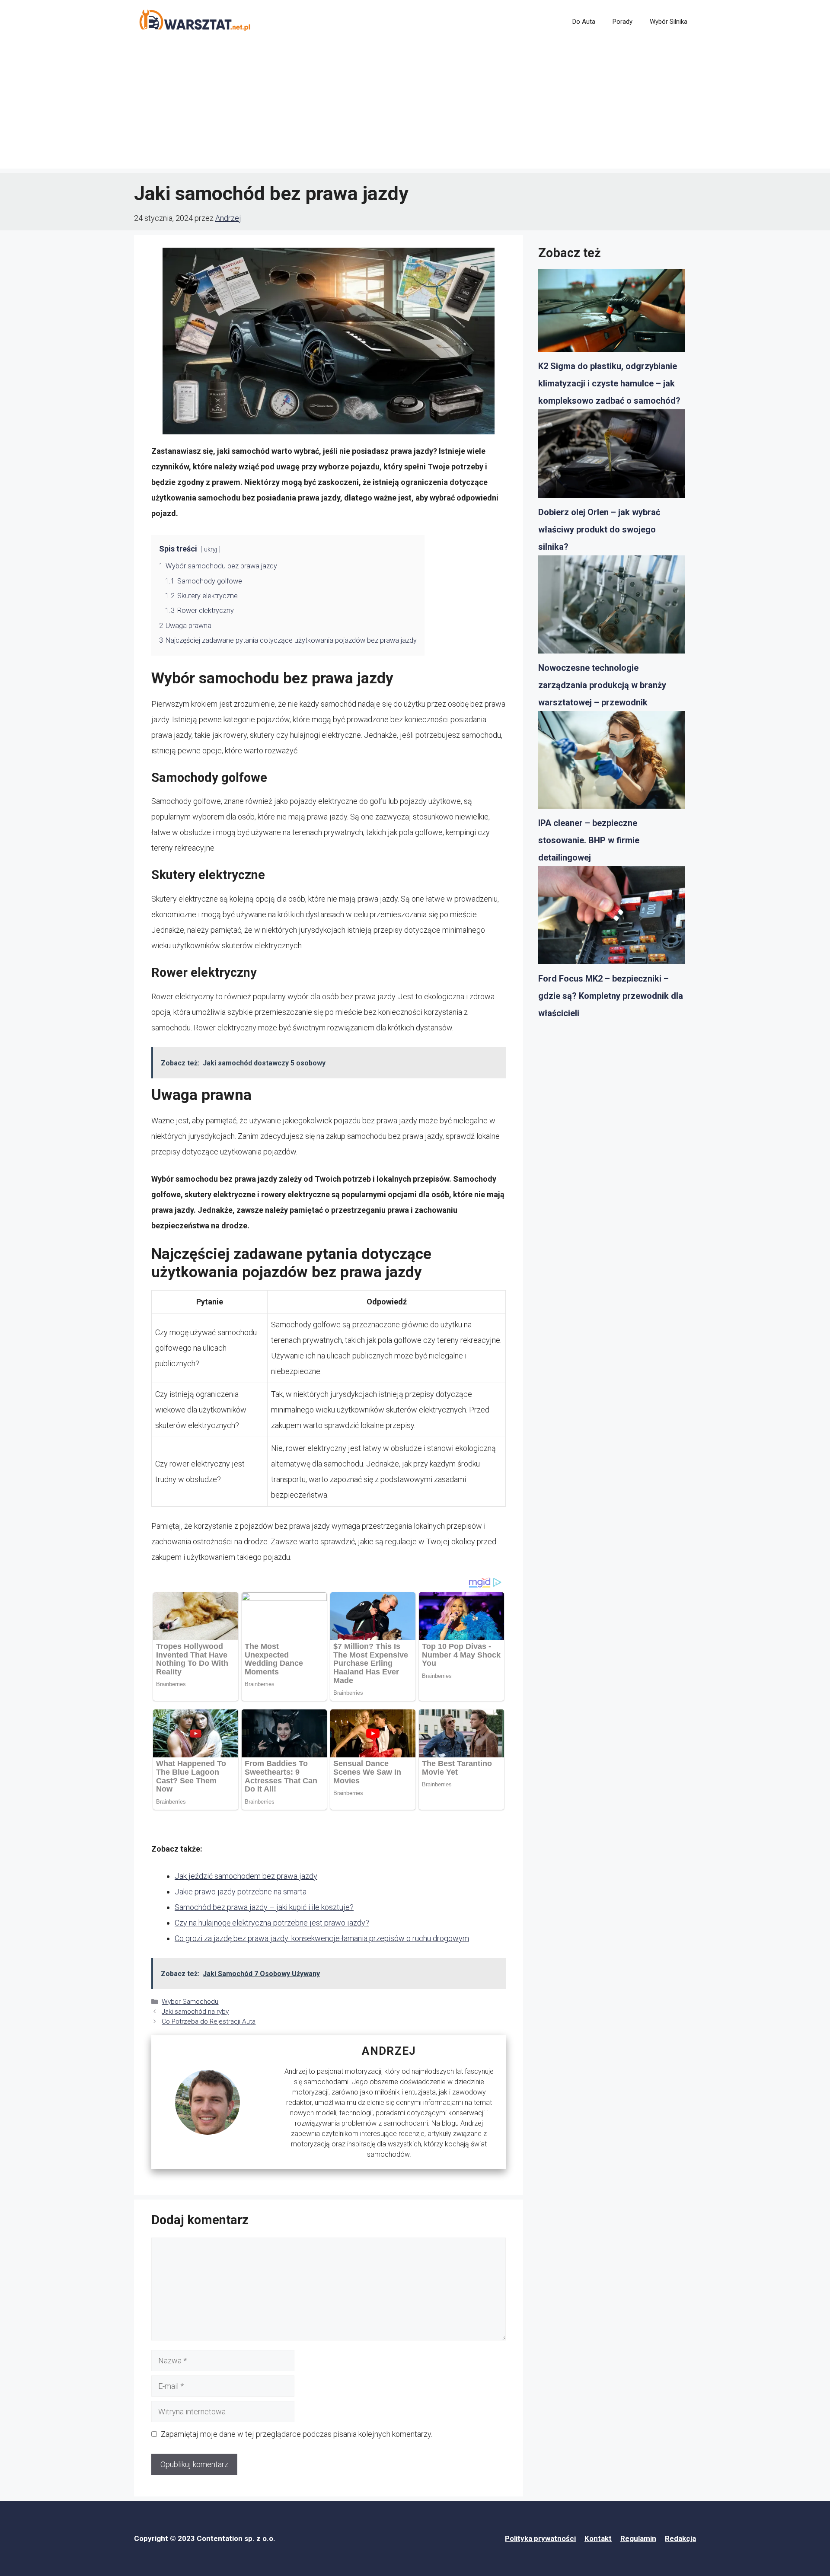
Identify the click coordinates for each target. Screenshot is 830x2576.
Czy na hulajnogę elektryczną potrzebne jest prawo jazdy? (272, 1923)
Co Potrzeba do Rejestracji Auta (209, 2021)
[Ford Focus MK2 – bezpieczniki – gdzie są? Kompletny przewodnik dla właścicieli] (612, 918)
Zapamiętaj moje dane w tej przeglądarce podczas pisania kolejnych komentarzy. (297, 2434)
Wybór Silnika (669, 22)
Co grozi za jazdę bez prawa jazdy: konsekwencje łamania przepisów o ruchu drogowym (322, 1938)
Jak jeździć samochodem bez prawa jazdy (246, 1876)
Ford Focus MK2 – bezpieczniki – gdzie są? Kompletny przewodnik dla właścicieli (611, 996)
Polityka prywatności (540, 2538)
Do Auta (584, 22)
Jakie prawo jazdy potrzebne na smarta (241, 1892)
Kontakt (598, 2538)
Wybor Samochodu (190, 2002)
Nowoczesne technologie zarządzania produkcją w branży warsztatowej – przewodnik (602, 685)
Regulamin (638, 2538)
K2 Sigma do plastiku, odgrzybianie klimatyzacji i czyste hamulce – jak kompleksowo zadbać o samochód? (609, 383)
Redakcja (680, 2538)
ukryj (211, 550)
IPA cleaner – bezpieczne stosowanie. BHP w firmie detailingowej (589, 840)
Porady (622, 22)
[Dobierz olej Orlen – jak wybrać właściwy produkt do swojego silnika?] (612, 456)
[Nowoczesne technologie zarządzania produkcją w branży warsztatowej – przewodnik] (612, 607)
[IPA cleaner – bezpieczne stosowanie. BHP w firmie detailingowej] (612, 763)
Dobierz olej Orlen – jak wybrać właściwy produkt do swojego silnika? (599, 529)
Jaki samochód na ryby (195, 2012)
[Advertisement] (415, 108)
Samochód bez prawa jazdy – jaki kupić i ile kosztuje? (264, 1907)
